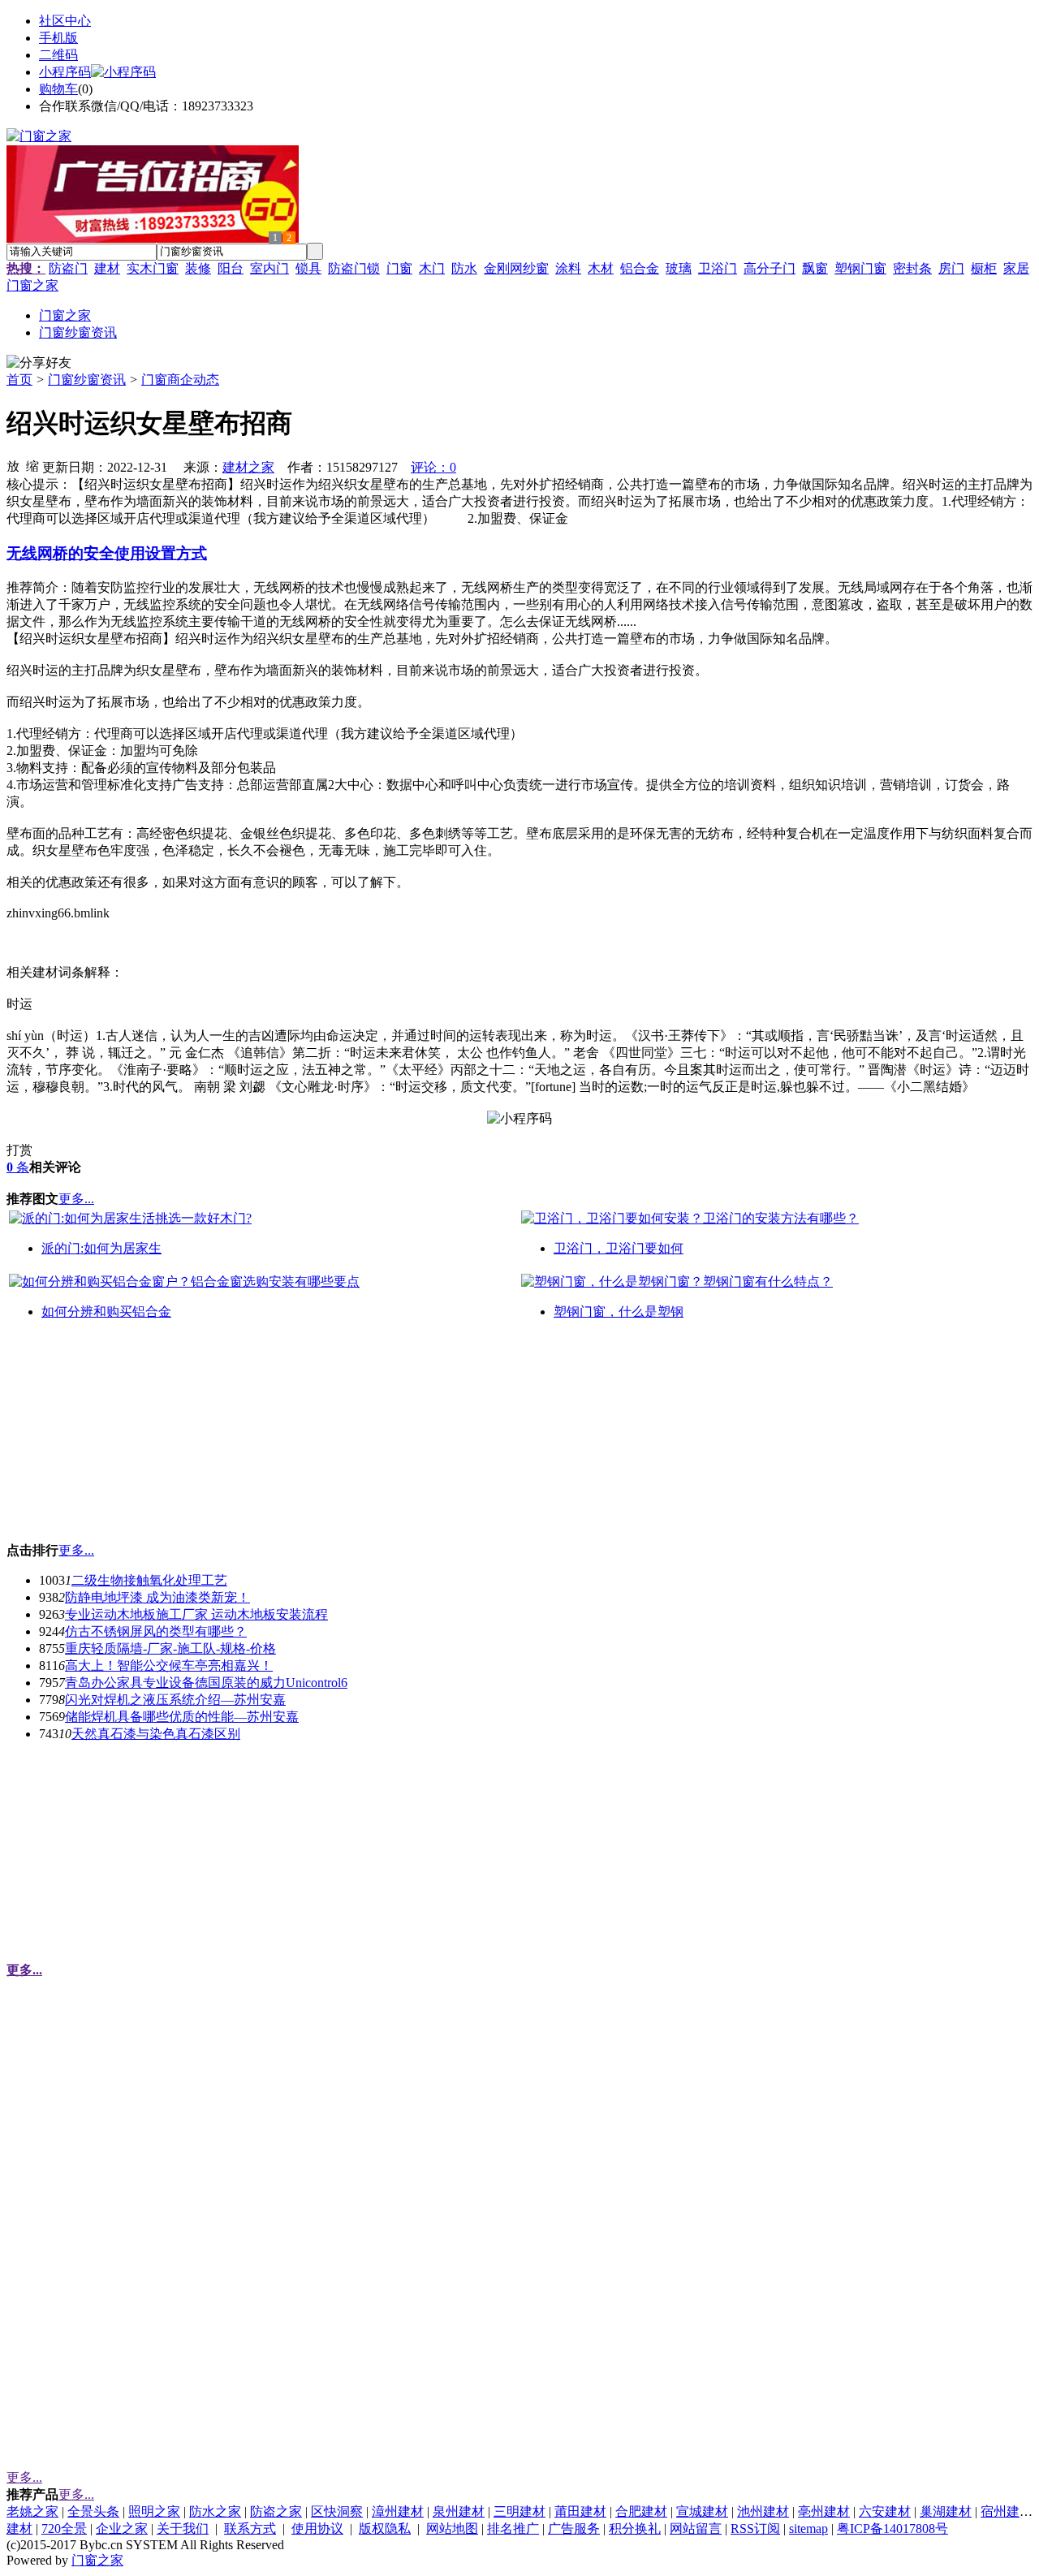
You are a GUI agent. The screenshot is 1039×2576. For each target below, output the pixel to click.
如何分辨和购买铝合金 (106, 1312)
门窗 (399, 268)
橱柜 (984, 268)
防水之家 (215, 2511)
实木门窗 (153, 268)
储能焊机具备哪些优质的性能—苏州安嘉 (182, 1717)
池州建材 (763, 2511)
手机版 (58, 38)
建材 (107, 268)
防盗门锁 (354, 268)
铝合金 (640, 268)
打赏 (19, 1150)
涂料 (568, 268)
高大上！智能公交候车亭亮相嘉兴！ (169, 1666)
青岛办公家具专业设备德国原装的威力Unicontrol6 (206, 1683)
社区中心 (65, 21)
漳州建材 (398, 2511)
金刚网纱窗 (516, 268)
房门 (951, 268)
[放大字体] (13, 465)
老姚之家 (32, 2511)
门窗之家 (32, 285)
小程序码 (65, 72)
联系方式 (250, 2529)
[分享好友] (39, 363)
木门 (432, 268)
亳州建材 (824, 2511)
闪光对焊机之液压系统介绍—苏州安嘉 (175, 1700)
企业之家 (122, 2529)
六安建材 (885, 2511)
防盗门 (68, 268)
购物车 (58, 89)
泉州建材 (459, 2511)
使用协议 (317, 2529)
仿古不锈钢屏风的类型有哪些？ (156, 1631)
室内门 (269, 268)
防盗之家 (276, 2511)
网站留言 (696, 2529)
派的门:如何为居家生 (101, 1248)
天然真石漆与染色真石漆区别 (156, 1734)
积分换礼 (635, 2529)
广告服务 (574, 2529)
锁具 (308, 268)
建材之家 (248, 467)
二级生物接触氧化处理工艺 (149, 1580)
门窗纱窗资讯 (87, 380)
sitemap (808, 2529)
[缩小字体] (32, 465)
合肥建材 (641, 2511)
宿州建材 (1007, 2511)
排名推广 (513, 2529)
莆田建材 (580, 2511)
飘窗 (815, 268)
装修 (198, 268)
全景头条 (93, 2511)
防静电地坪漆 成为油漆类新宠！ (157, 1597)
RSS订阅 (755, 2529)
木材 (601, 268)
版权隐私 (385, 2529)
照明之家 (154, 2511)
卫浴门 (718, 268)
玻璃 (679, 268)
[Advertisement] (128, 1438)
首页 (19, 380)
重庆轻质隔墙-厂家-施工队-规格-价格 (170, 1648)
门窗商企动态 (180, 380)
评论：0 (433, 467)
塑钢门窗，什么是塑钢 (619, 1312)
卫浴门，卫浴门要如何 (619, 1248)
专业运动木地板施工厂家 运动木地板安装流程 (196, 1614)
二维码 (58, 55)
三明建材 (519, 2511)
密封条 (912, 268)
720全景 (64, 2529)
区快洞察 (337, 2511)
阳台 (231, 268)
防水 (464, 268)
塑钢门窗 (860, 268)
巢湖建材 (946, 2511)
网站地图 (452, 2529)
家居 (1016, 268)
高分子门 (770, 268)
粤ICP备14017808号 (892, 2529)
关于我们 (183, 2529)
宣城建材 (702, 2511)
